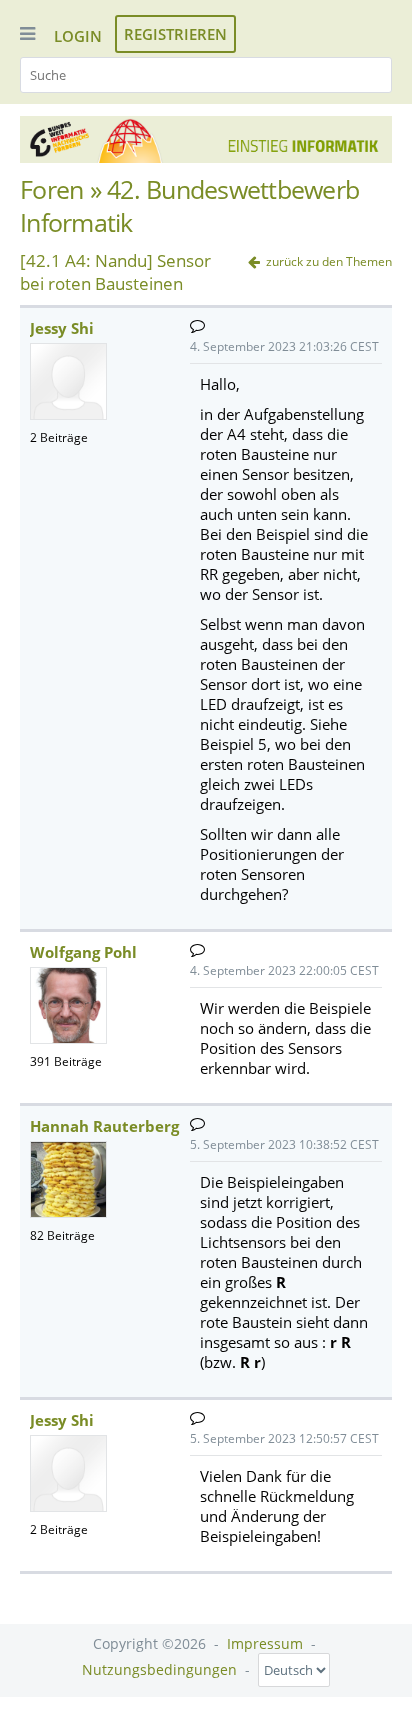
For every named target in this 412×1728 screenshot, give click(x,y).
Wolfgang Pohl (83, 952)
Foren (51, 189)
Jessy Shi (62, 328)
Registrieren (175, 34)
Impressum (265, 1643)
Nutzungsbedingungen (159, 1669)
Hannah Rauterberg (104, 1126)
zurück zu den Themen (329, 261)
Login (78, 36)
